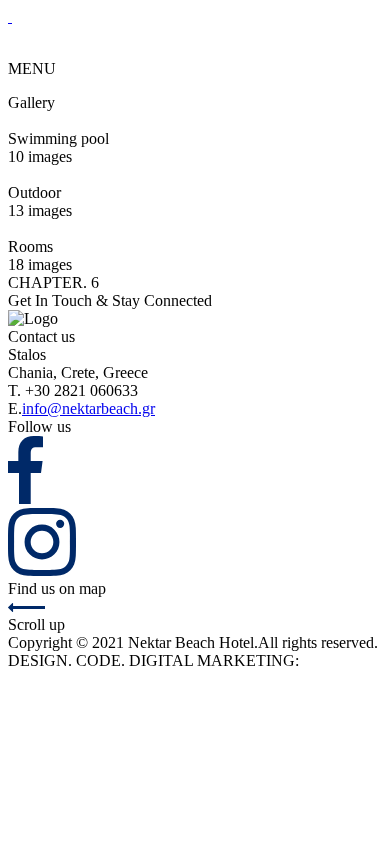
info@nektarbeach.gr (88, 408)
